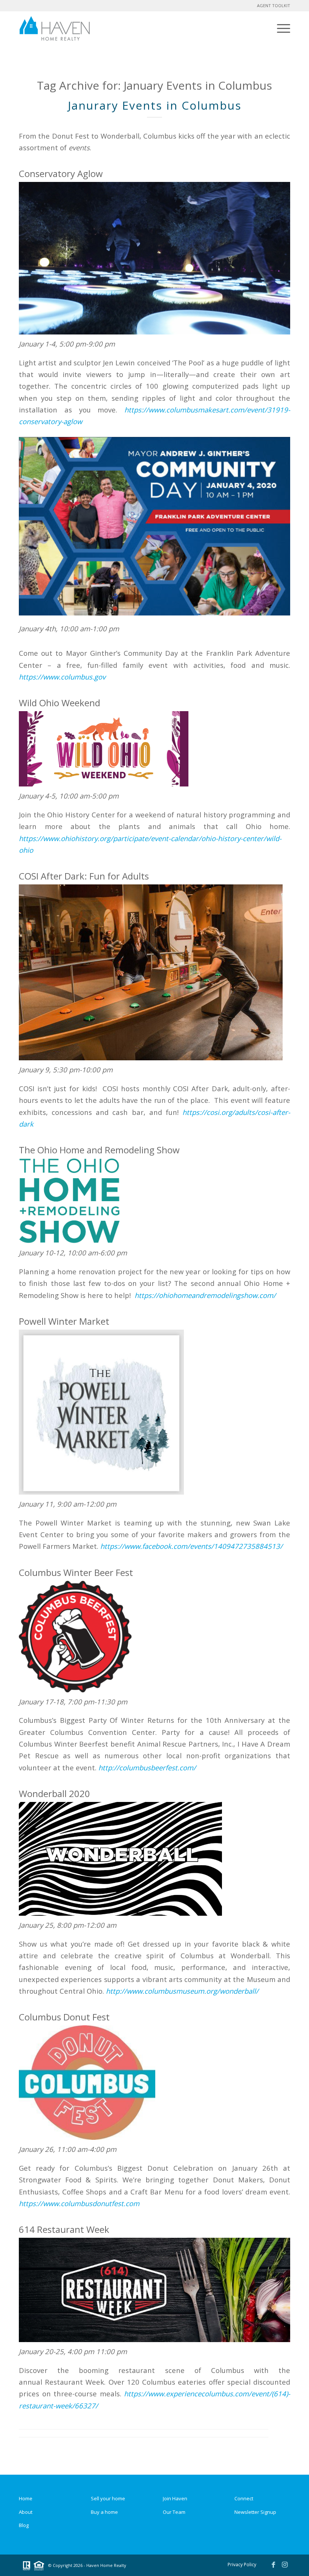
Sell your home (108, 2498)
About (26, 2512)
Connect (244, 2498)
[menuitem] (282, 28)
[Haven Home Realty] (55, 28)
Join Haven (175, 2498)
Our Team (174, 2512)
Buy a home (104, 2512)
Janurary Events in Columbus (155, 105)
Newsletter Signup (255, 2512)
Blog (24, 2525)
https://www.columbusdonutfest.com (79, 2203)
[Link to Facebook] (273, 2564)
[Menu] (282, 28)
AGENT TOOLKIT (274, 5)
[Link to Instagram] (285, 2564)
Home (26, 2498)
